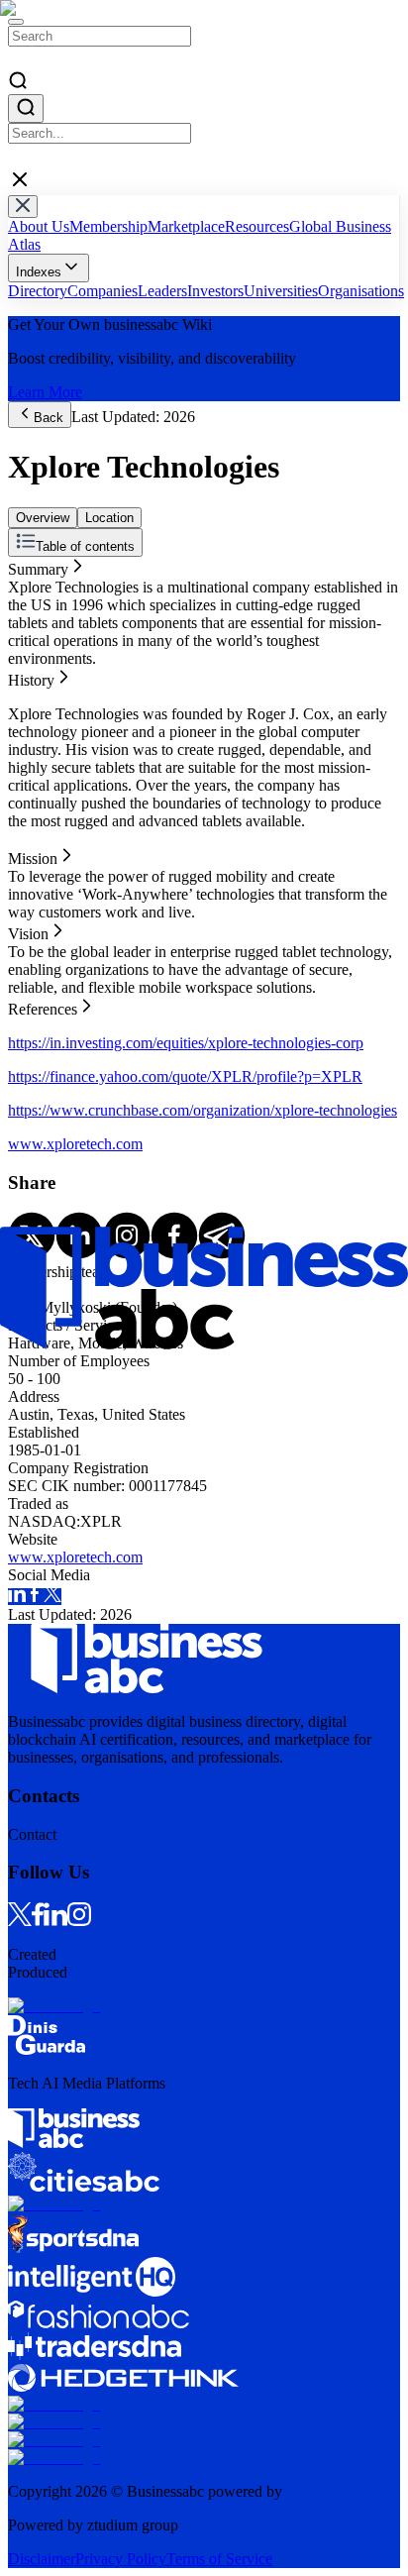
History (31, 583)
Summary (38, 565)
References (43, 637)
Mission (33, 601)
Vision (28, 619)
